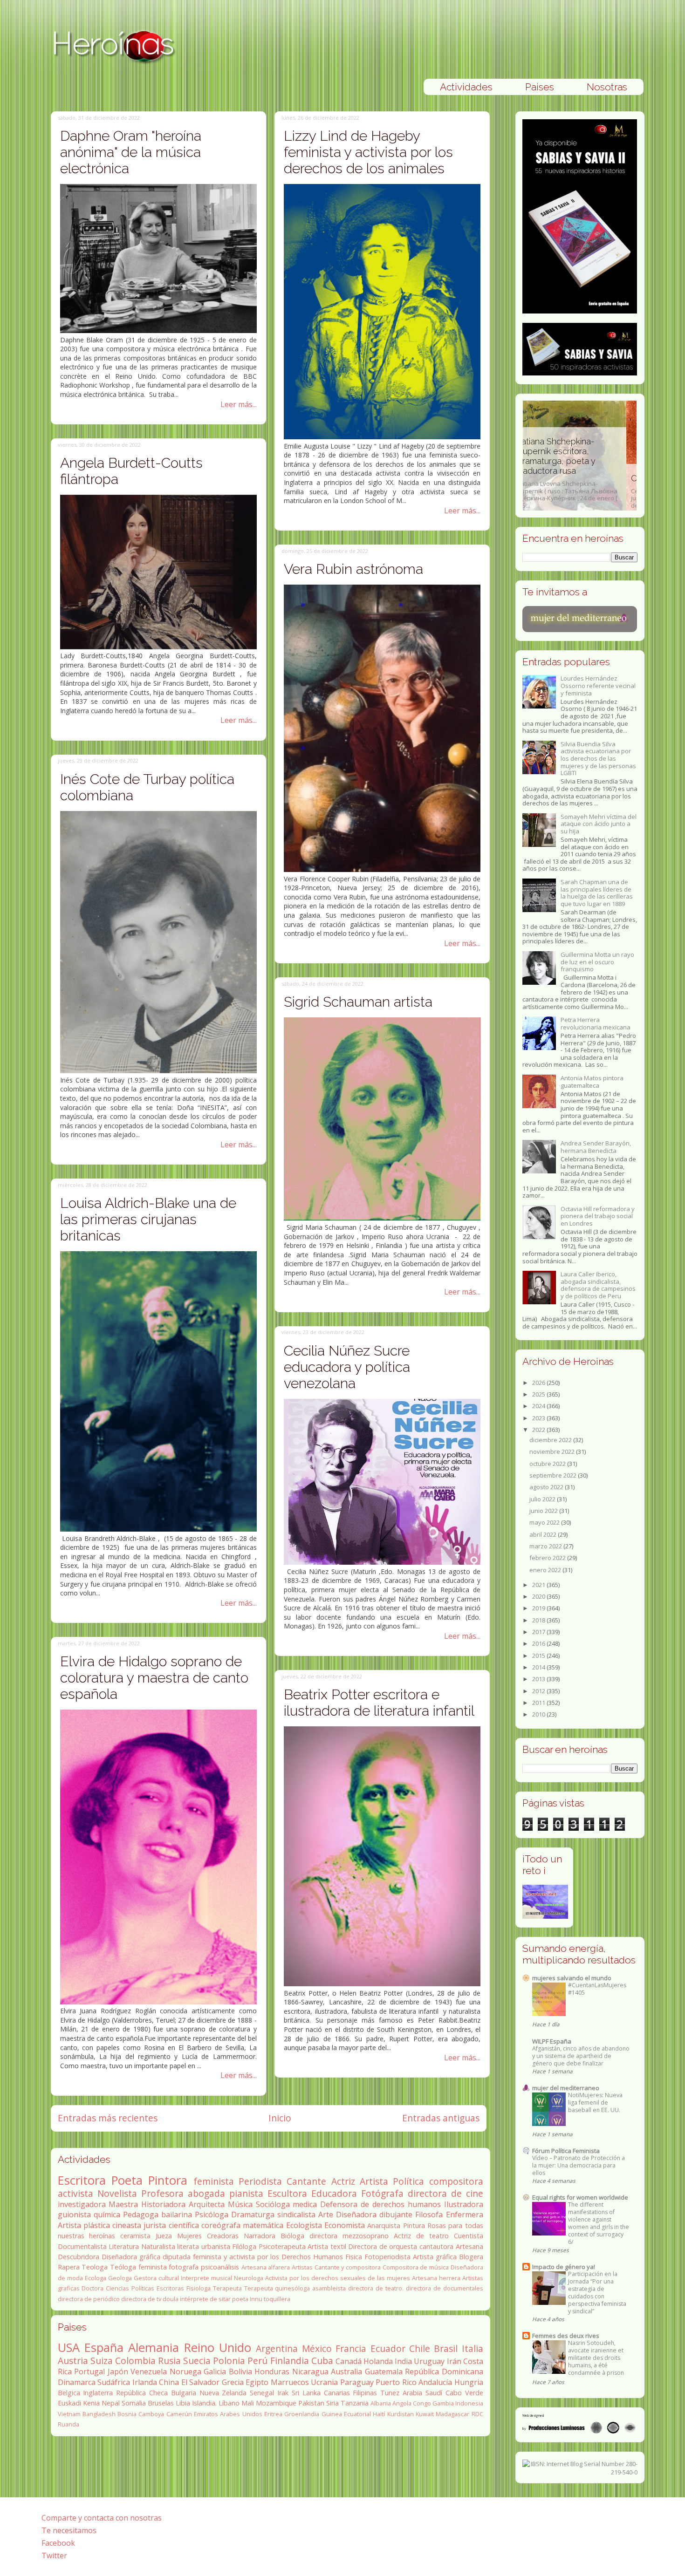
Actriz (343, 2181)
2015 (539, 1656)
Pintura (414, 2225)
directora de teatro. (376, 2288)
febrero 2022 (548, 1558)
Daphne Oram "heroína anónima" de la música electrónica (131, 152)
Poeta (127, 2180)
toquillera (277, 2299)
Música (240, 2204)
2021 (539, 1585)
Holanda (378, 2361)
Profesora (162, 2193)
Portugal (89, 2372)
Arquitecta (207, 2204)
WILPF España (552, 2041)
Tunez (390, 2393)
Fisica (354, 2257)
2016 (539, 1643)
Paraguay (357, 2382)
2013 (539, 1679)
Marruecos (290, 2382)
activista (75, 2193)
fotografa (184, 2267)
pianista (246, 2193)
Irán (454, 2361)
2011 (539, 1703)
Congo (422, 2403)
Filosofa (429, 2215)
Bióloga (292, 2236)
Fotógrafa (382, 2193)
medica (305, 2204)
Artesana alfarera (266, 2267)
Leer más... (239, 404)
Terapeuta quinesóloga (277, 2288)
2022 (539, 1430)
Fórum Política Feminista (566, 2151)
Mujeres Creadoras (208, 2236)
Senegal (262, 2393)
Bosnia (127, 2414)
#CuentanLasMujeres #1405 (597, 1989)
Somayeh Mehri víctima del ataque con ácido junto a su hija (599, 824)
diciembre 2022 (551, 1440)
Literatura (124, 2246)
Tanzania (355, 2403)
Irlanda (145, 2382)
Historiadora (163, 2204)
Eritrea (273, 2414)
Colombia (135, 2361)
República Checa (142, 2393)
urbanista (216, 2246)
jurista (155, 2225)
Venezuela (149, 2372)
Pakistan (311, 2403)
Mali (248, 2403)
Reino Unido (218, 2348)
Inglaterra (98, 2393)
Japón (118, 2372)
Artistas (302, 2267)
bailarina (177, 2215)
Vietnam (69, 2414)
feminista (214, 2181)
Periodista (260, 2181)
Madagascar (452, 2414)
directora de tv (141, 2299)
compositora (456, 2181)
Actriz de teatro (421, 2236)
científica (184, 2225)
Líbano (229, 2403)
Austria (73, 2361)
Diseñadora (356, 2215)
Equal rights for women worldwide (580, 2197)
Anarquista (384, 2225)
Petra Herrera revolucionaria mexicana (596, 1023)
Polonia (229, 2361)
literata (188, 2246)
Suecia (197, 2361)
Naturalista (158, 2246)
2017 (539, 1632)
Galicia (215, 2372)
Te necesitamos (69, 2530)
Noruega (185, 2372)
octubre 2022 (548, 1464)
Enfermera (465, 2215)
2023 (539, 1418)
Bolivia (240, 2372)
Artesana (469, 2246)
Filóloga (244, 2246)
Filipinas (365, 2393)
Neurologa (249, 2278)
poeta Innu (247, 2299)
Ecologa (96, 2278)
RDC (477, 2414)
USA (69, 2348)
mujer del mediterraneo (566, 2088)
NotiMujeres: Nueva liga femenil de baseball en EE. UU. (595, 2102)
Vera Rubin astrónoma (353, 569)
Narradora (260, 2236)
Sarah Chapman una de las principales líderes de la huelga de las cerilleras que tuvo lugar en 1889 (597, 893)
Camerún (179, 2414)
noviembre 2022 (553, 1452)
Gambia (443, 2403)
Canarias (337, 2393)
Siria (332, 2403)
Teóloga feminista (138, 2267)
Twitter (54, 2556)
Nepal (111, 2403)
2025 (539, 1394)
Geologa (120, 2278)
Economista (345, 2225)
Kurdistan (401, 2414)
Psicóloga (212, 2215)
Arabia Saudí (422, 2393)
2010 (539, 1714)
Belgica (69, 2393)
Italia (473, 2348)
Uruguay (429, 2361)
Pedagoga (141, 2215)
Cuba (322, 2361)
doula (171, 2299)
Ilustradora (464, 2204)
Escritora (82, 2180)
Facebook (58, 2543)
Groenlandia (302, 2414)
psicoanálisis (220, 2267)
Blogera (471, 2257)
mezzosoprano (366, 2236)
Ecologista (304, 2225)
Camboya (151, 2414)
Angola (402, 2403)
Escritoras (170, 2288)
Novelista (117, 2193)
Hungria (469, 2382)
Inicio (280, 2118)
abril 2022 (544, 1534)
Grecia (233, 2382)
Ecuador (388, 2348)
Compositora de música (416, 2267)
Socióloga (273, 2204)
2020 (539, 1596)
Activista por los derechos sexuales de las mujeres (338, 2278)
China (169, 2382)
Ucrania (324, 2382)
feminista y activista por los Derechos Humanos (268, 2257)
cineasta (127, 2225)
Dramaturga (253, 2215)
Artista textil (327, 2246)
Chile (420, 2348)
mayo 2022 (545, 1522)
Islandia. (204, 2403)
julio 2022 (543, 1499)
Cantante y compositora (348, 2267)
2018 (539, 1620)
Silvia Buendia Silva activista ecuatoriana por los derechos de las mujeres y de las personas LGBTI (598, 758)
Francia (351, 2348)
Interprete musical (206, 2278)
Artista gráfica (435, 2257)
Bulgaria (184, 2393)
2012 (539, 1691)
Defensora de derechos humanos (380, 2204)
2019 (539, 1608)
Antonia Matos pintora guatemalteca (592, 1082)
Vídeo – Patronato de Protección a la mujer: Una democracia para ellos (579, 2165)
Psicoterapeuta (282, 2246)
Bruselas (161, 2403)
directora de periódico (89, 2299)
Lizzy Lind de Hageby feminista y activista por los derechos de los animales (368, 152)
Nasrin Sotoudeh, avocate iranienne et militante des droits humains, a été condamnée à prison (596, 2358)
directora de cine (445, 2193)
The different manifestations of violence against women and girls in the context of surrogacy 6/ (599, 2223)
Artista (374, 2181)
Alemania (154, 2348)
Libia (183, 2403)
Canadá (349, 2361)
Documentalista (82, 2246)
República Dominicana (444, 2372)
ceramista (135, 2236)
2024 (539, 1406)
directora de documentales (445, 2288)
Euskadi (69, 2403)
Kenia (91, 2403)
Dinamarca (77, 2382)
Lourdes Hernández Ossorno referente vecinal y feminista (598, 685)
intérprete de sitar (205, 2299)
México (317, 2348)
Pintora (168, 2180)
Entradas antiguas (441, 2118)
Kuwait (425, 2414)
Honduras (272, 2372)
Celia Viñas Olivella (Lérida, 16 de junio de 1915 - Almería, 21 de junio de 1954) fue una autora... (580, 491)
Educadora (334, 2193)
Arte (326, 2215)
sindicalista (296, 2215)
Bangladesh (99, 2414)
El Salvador (201, 2382)
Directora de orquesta (383, 2246)
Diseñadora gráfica (131, 2257)
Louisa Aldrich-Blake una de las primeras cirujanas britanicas (148, 1219)
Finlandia (290, 2361)
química (107, 2215)
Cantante (306, 2181)
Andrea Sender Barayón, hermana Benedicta (596, 1147)
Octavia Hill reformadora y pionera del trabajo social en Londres (598, 1216)
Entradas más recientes (108, 2118)
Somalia (134, 2403)
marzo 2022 (546, 1546)
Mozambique (276, 2403)
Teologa (95, 2267)
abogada (206, 2193)
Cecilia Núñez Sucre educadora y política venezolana (347, 1367)
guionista (74, 2215)
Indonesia (469, 2403)
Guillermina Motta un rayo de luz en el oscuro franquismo (597, 962)
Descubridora (79, 2257)
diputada (177, 2257)
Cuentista (469, 2236)
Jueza (164, 2236)
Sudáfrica (114, 2382)
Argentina (277, 2348)
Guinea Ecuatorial (346, 2414)
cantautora (436, 2246)
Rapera (69, 2267)
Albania (381, 2403)
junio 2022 (544, 1511)
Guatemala (384, 2372)
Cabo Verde (464, 2393)
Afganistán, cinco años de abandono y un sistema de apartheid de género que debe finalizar (581, 2056)
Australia (346, 2372)
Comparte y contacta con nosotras (102, 2518)
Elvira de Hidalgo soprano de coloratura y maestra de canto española (154, 1678)
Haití (379, 2414)
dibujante (396, 2215)
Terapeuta (227, 2288)
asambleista (329, 2288)
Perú (257, 2361)
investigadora (82, 2204)
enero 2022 (546, 1570)
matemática (263, 2225)
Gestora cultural (156, 2278)
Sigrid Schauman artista (358, 1002)
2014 (539, 1667)
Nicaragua (310, 2372)
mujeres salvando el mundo (572, 1978)
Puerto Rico (396, 2382)
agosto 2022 (547, 1487)
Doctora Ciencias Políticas (118, 2288)
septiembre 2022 (554, 1475)
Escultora (287, 2193)
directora (323, 2236)
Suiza (102, 2361)
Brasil (446, 2348)
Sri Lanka (306, 2393)
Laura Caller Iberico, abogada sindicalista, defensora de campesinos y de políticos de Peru (598, 1285)
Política (408, 2181)
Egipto (257, 2382)
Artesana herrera (436, 2278)
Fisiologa (199, 2288)
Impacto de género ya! (564, 2267)
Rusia (169, 2361)
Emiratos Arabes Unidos (228, 2414)
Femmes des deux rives (566, 2336)
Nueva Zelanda (223, 2393)
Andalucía (435, 2382)
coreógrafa (221, 2225)
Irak (283, 2393)
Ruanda (68, 2424)
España (104, 2348)
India (403, 2361)
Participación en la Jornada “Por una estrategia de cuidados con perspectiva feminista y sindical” (597, 2293)
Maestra (123, 2204)
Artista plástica (84, 2225)
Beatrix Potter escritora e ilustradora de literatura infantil (379, 1703)
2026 (539, 1383)
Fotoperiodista (387, 2257)
